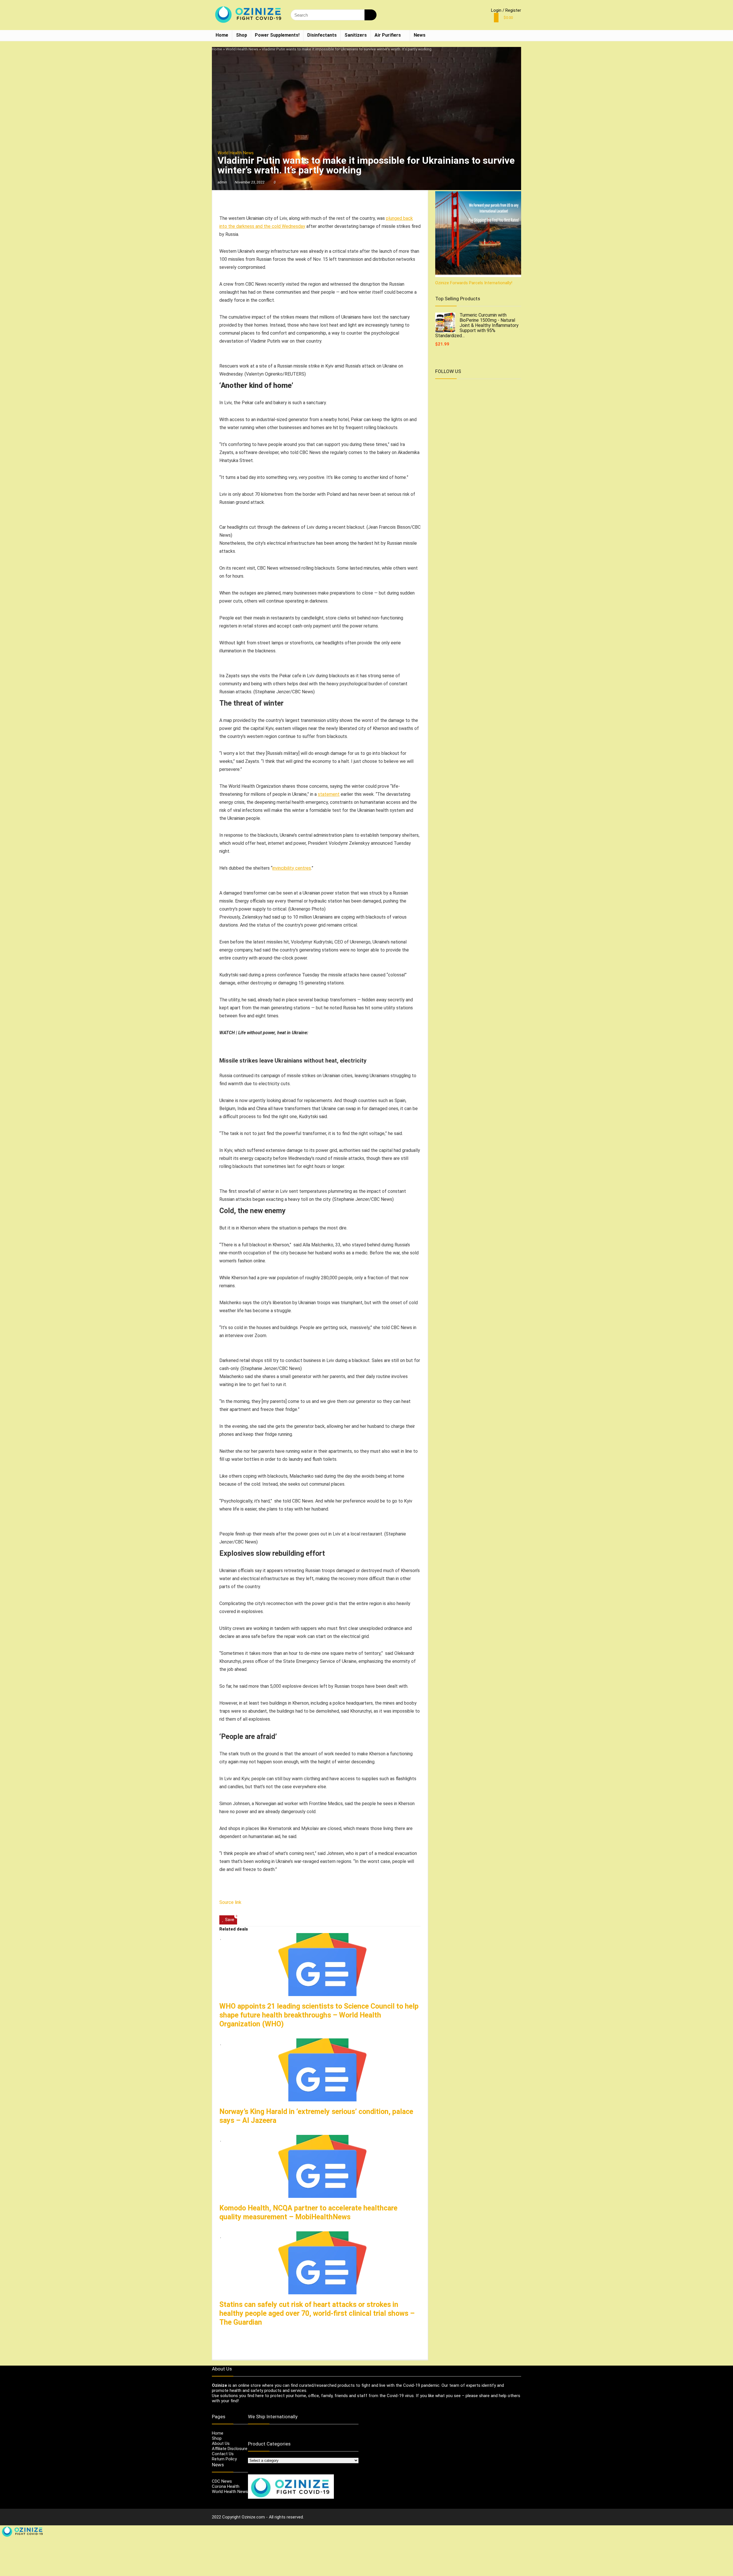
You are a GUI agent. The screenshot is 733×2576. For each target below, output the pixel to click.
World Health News (242, 49)
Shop (242, 35)
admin (222, 182)
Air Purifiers (388, 35)
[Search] (370, 15)
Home (222, 35)
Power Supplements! (277, 35)
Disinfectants (322, 35)
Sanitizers (356, 35)
